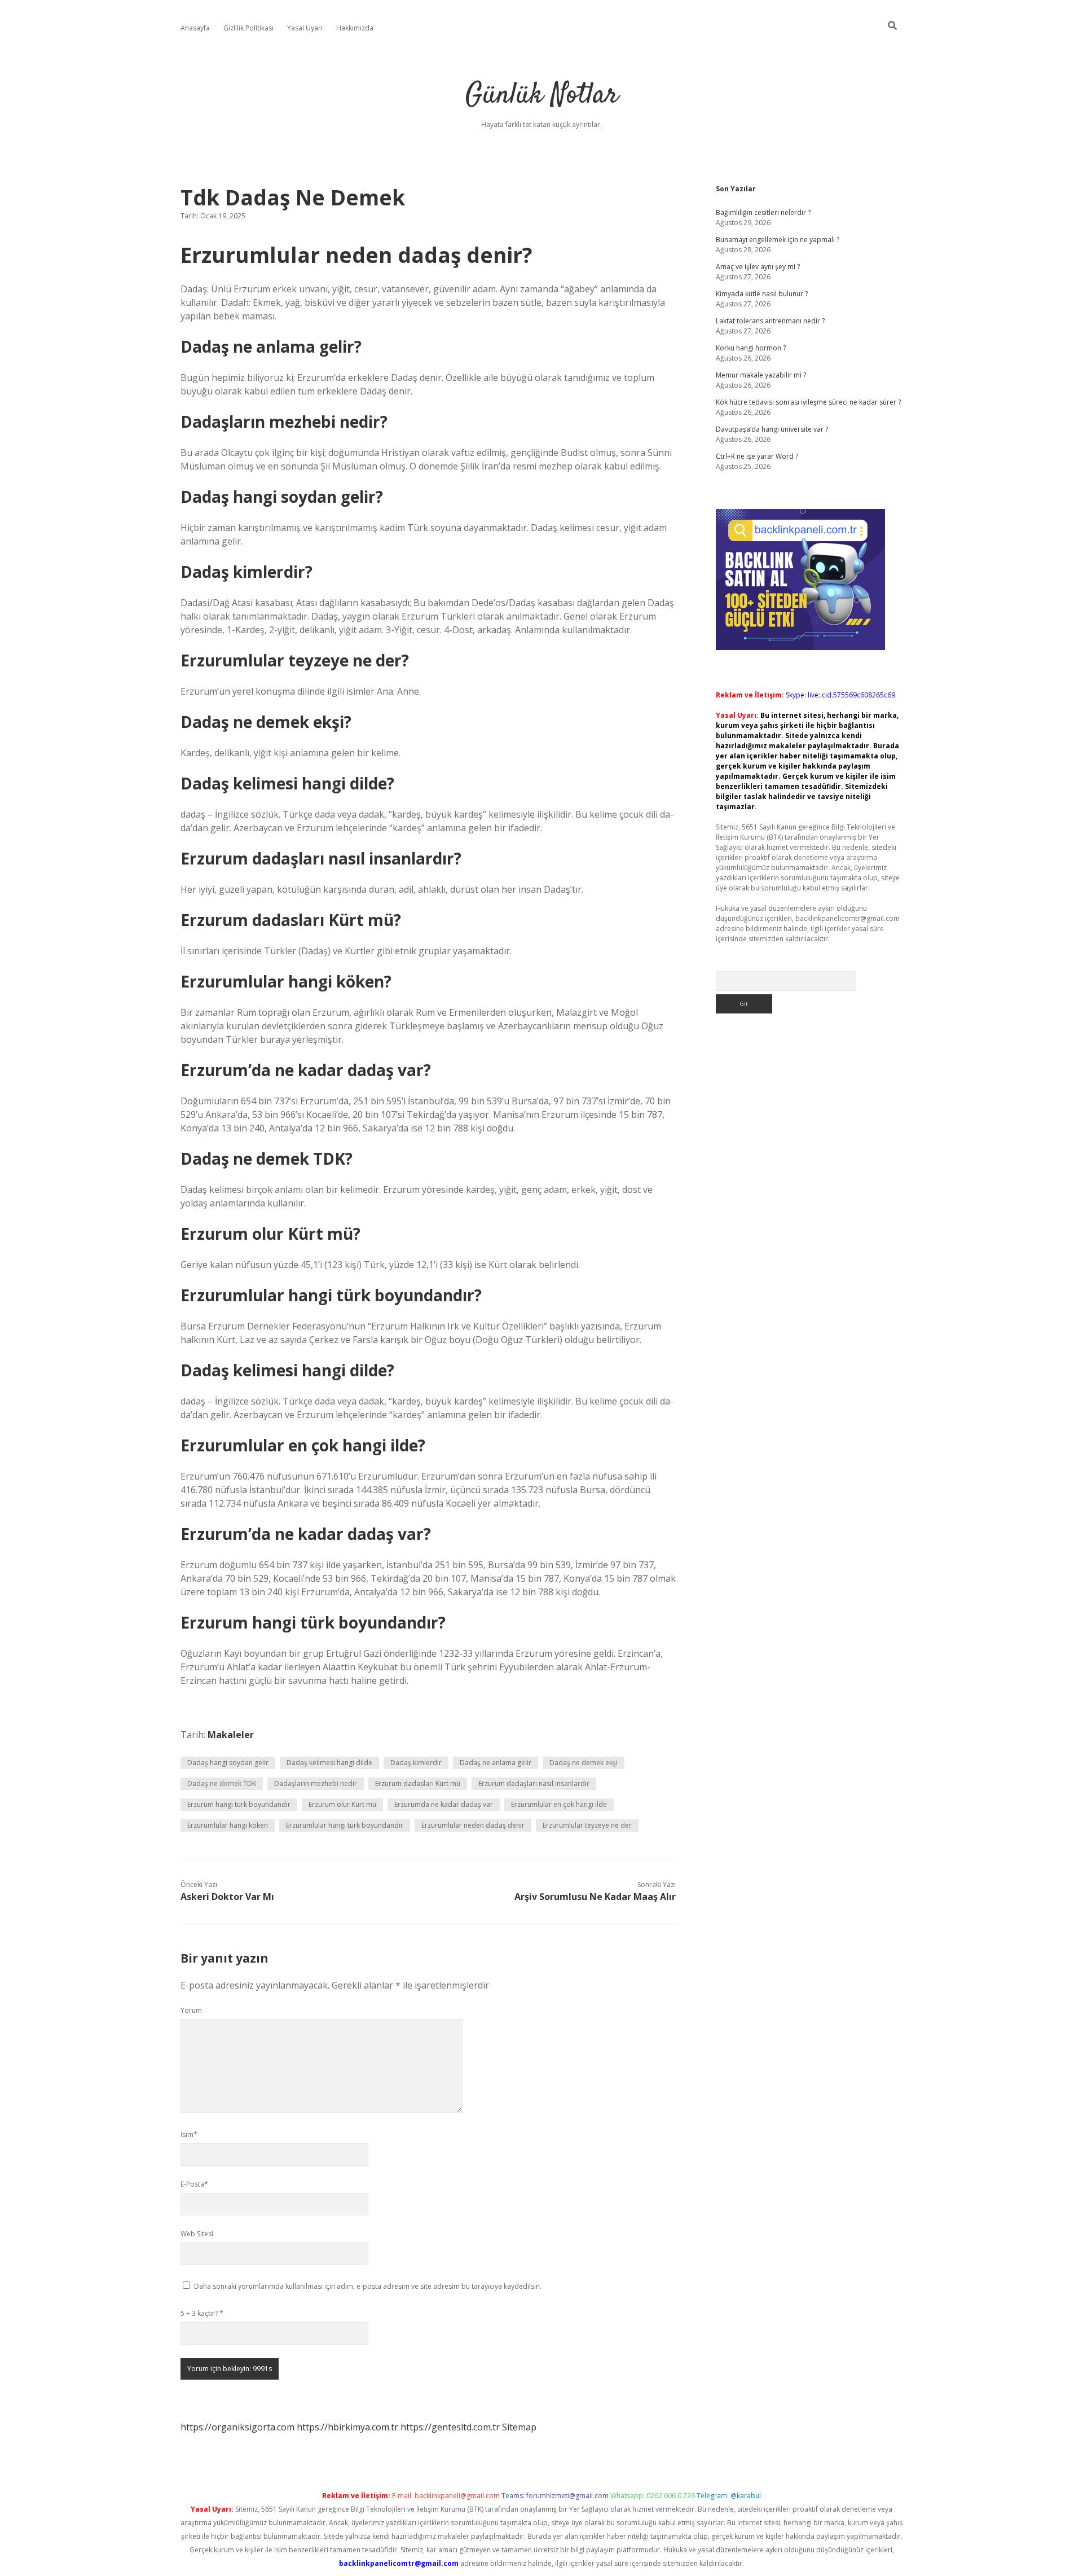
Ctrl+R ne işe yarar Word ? (757, 456)
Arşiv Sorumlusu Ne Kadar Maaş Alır (595, 1897)
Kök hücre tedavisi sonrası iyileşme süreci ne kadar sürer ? (808, 402)
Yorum (191, 2010)
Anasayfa (195, 28)
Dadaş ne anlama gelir (496, 1763)
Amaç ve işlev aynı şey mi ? (758, 267)
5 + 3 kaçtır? (202, 2313)
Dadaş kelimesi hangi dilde (329, 1763)
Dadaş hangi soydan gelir (228, 1763)
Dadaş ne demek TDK (222, 1783)
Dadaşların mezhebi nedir (316, 1783)
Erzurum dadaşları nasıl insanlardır (534, 1783)
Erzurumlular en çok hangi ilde (559, 1804)
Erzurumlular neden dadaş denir (473, 1825)
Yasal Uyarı (305, 28)
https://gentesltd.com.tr (450, 2427)
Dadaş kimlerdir (416, 1763)
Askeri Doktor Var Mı (227, 1897)
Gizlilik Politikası (248, 28)
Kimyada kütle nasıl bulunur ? (762, 294)
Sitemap (519, 2427)
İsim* (189, 2134)
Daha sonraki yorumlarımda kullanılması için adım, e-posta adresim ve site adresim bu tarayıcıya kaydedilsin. (368, 2286)
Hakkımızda (355, 28)
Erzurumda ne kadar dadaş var (444, 1804)
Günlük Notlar (542, 96)
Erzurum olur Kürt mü (342, 1804)
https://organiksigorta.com (237, 2427)
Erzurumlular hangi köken (228, 1825)
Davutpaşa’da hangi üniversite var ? (772, 429)
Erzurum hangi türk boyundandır (239, 1804)
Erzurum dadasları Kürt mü (418, 1783)
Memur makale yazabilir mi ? (761, 375)
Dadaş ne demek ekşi (584, 1763)
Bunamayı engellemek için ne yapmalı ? (778, 240)
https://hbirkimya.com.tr (347, 2427)
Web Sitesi (197, 2234)
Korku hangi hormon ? (751, 348)
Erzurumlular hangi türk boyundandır (345, 1825)
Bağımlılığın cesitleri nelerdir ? (763, 212)
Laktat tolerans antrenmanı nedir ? (770, 321)
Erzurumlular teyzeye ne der (587, 1825)
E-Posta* (194, 2184)
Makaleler (231, 1735)
